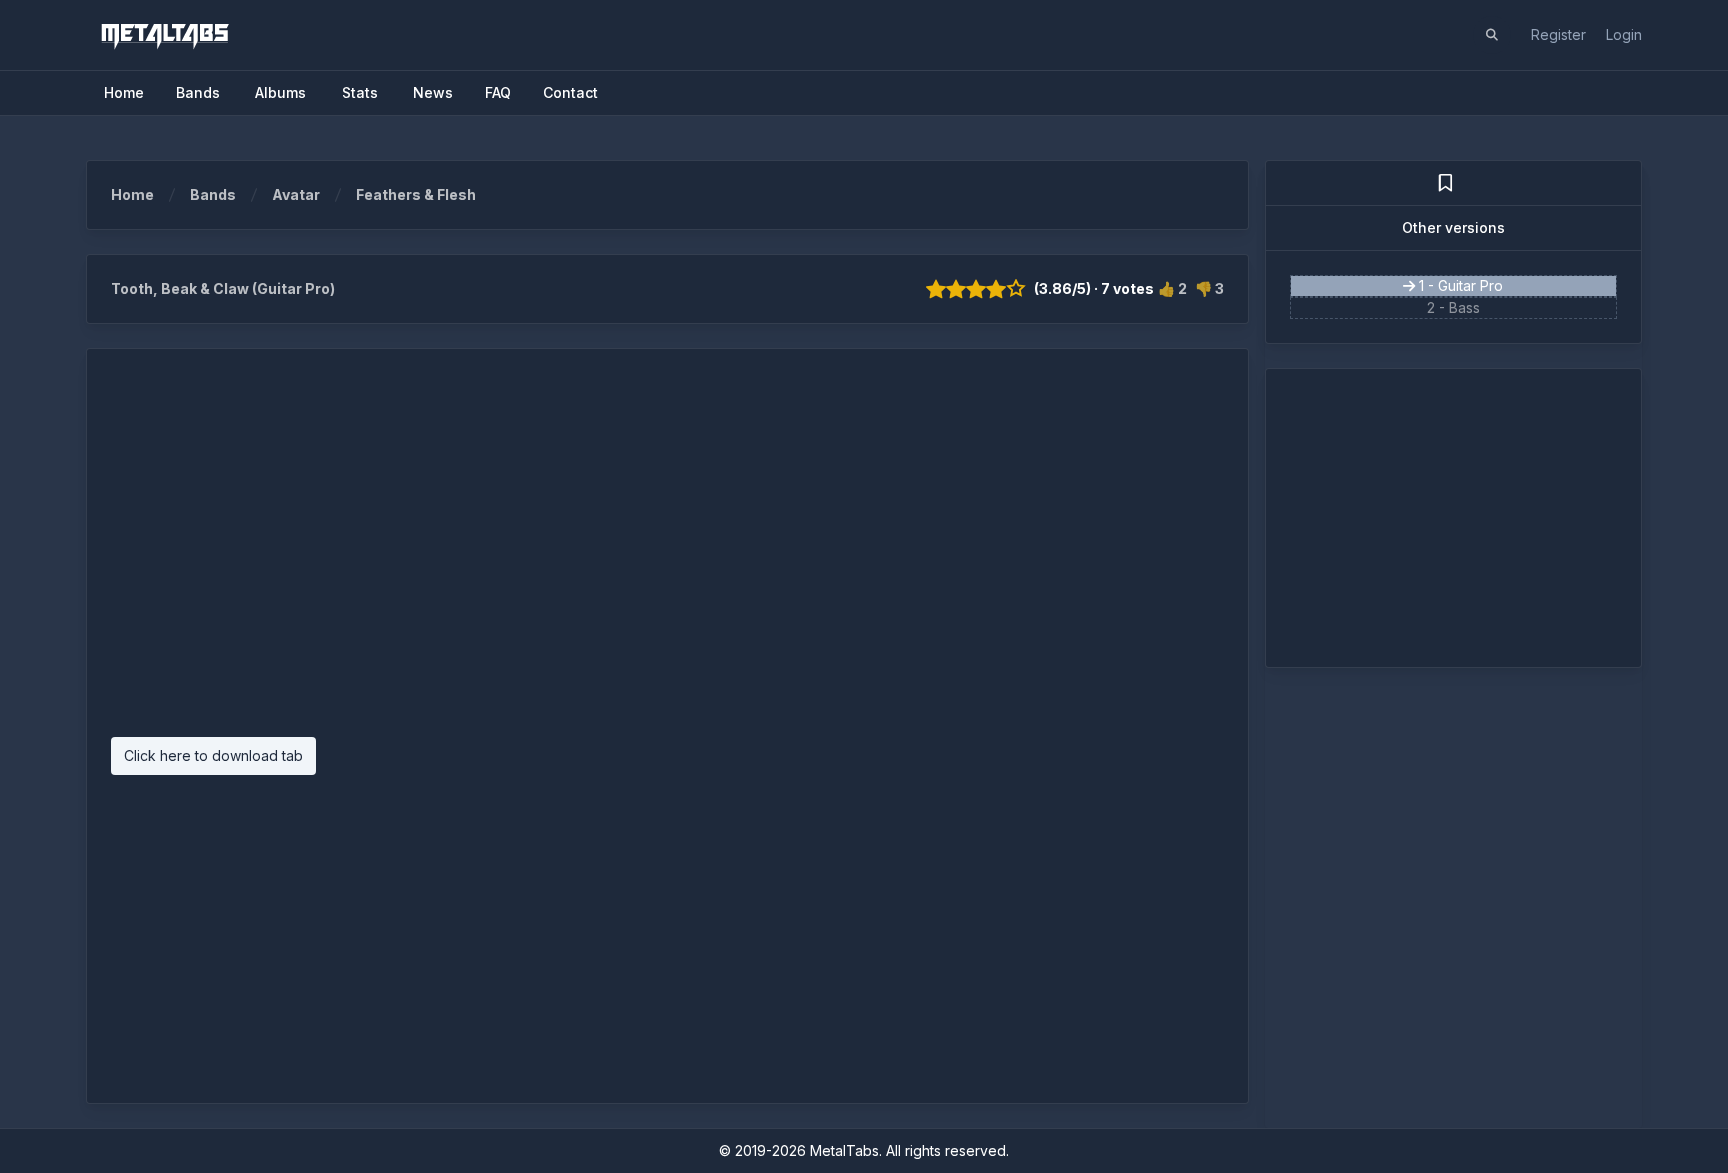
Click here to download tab (213, 755)
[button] (1492, 35)
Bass (1464, 307)
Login (1624, 34)
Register (1558, 34)
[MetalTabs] (164, 35)
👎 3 (1209, 288)
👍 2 (1172, 288)
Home (132, 194)
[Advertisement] (667, 553)
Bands (213, 194)
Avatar (296, 194)
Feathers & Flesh (416, 194)
